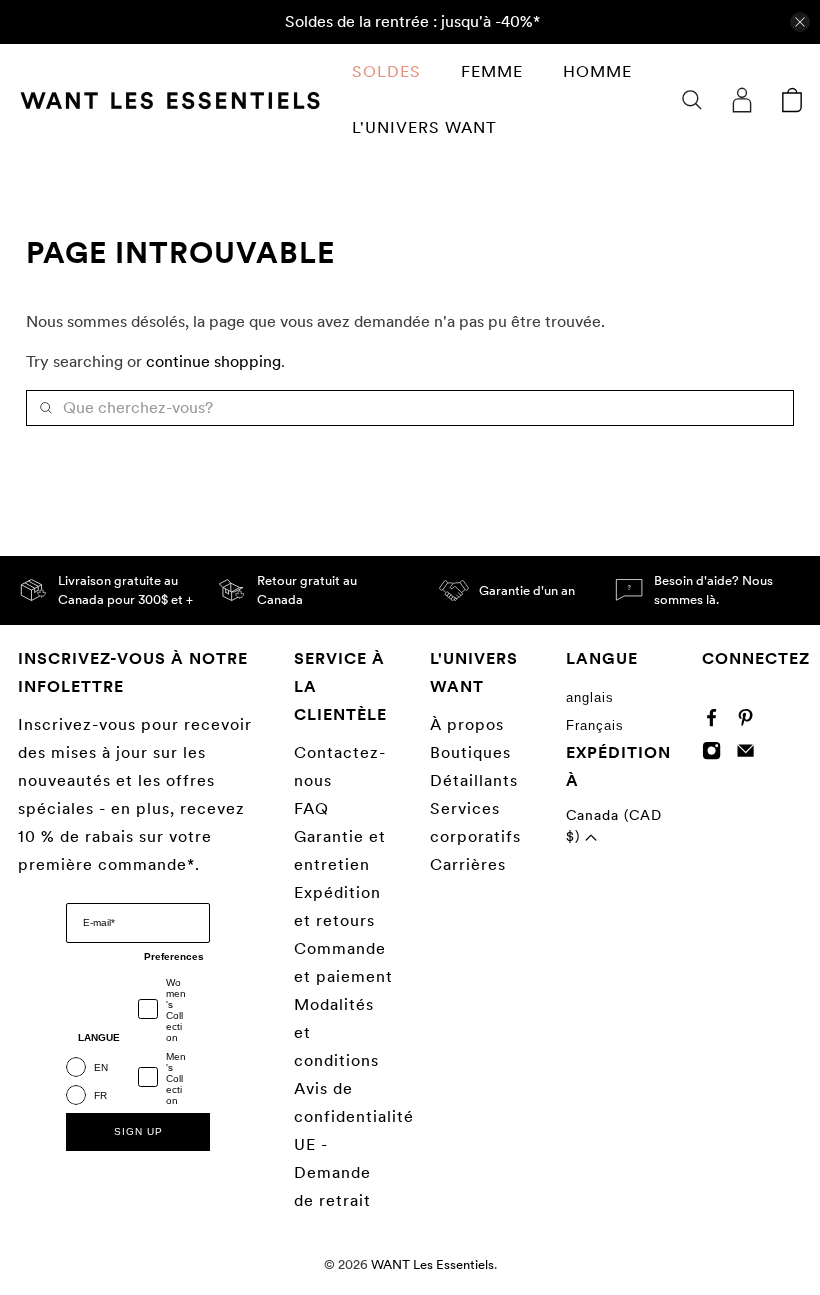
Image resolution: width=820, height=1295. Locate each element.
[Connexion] (742, 100)
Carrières (468, 864)
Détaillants (474, 780)
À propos (467, 724)
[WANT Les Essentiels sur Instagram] (716, 754)
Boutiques (470, 752)
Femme (492, 71)
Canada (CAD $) (614, 825)
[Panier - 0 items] (792, 100)
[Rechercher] (692, 100)
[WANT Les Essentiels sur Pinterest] (750, 721)
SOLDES (386, 71)
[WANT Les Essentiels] (170, 100)
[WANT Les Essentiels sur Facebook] (716, 721)
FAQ (311, 808)
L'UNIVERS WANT (424, 127)
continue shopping (213, 361)
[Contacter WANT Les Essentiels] (750, 754)
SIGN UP (138, 1131)
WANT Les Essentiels (432, 1264)
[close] (800, 22)
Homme (597, 71)
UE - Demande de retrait (332, 1172)
